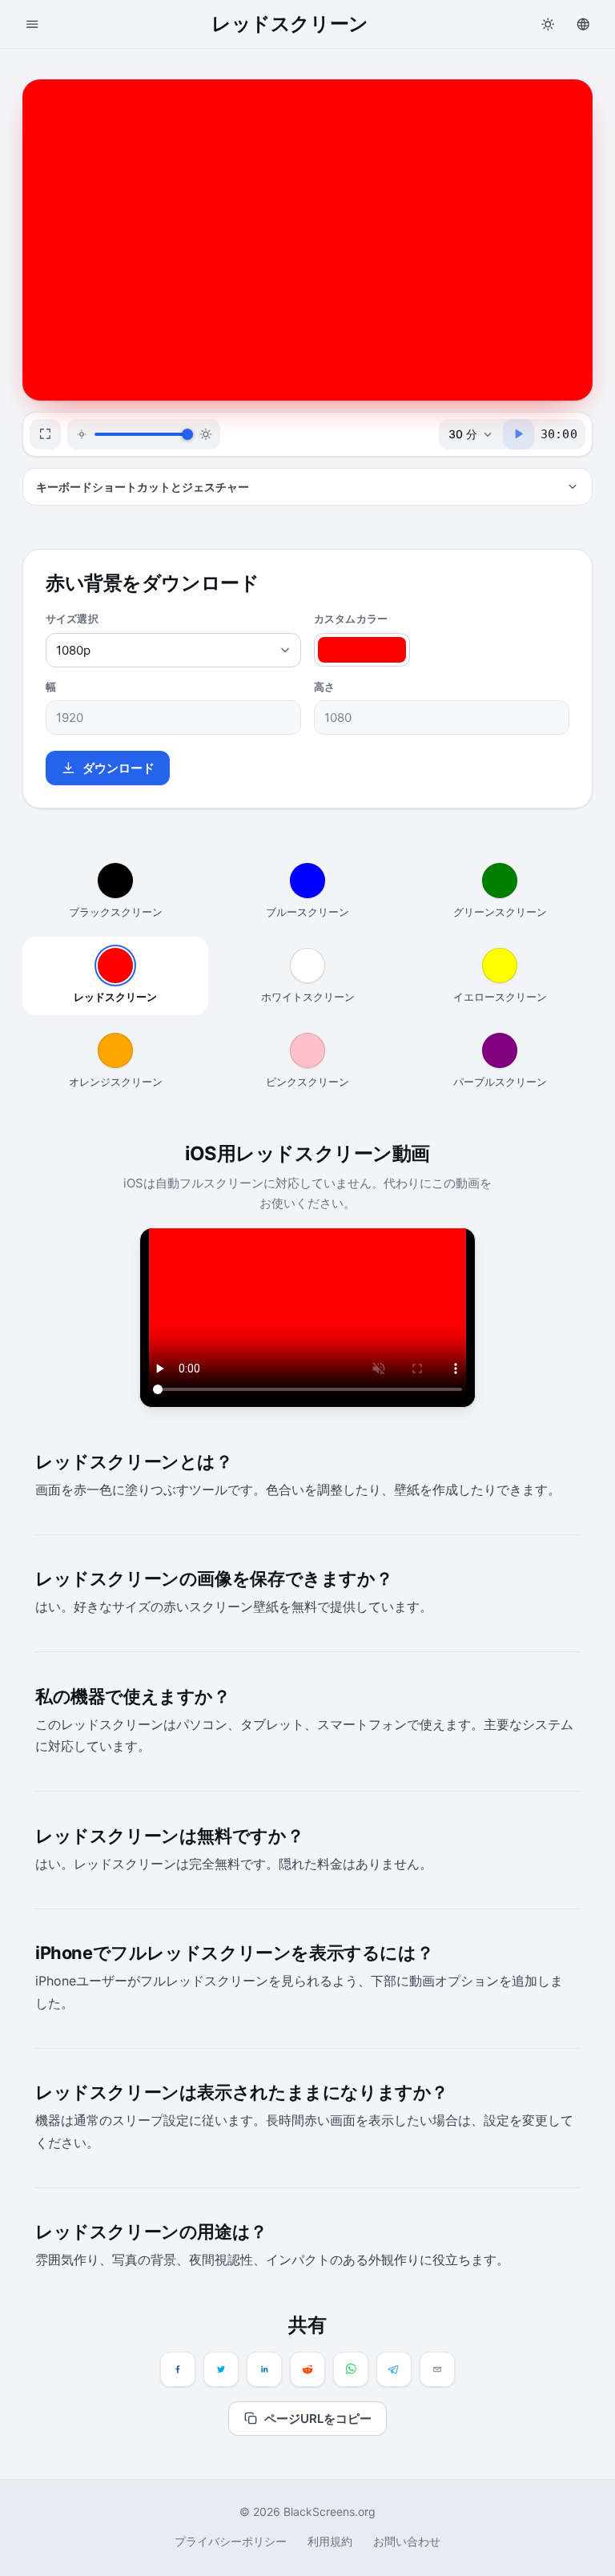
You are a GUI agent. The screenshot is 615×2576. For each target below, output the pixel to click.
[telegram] (394, 2369)
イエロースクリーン (500, 997)
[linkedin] (264, 2369)
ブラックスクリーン (116, 912)
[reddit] (307, 2369)
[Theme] (548, 24)
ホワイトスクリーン (308, 997)
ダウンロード (119, 768)
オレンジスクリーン (116, 1082)
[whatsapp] (351, 2369)
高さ (324, 687)
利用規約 (330, 2541)
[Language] (583, 24)
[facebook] (178, 2369)
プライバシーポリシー (231, 2541)
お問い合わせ (407, 2541)
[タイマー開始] (519, 434)
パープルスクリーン (500, 1082)
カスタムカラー (351, 619)
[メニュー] (32, 24)
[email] (437, 2369)
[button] (307, 240)
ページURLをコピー (318, 2419)
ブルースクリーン (307, 912)
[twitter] (221, 2369)
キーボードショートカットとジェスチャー (143, 487)
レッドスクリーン (115, 997)
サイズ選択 (72, 619)
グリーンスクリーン (500, 912)
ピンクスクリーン (307, 1082)
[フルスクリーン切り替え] (45, 434)
